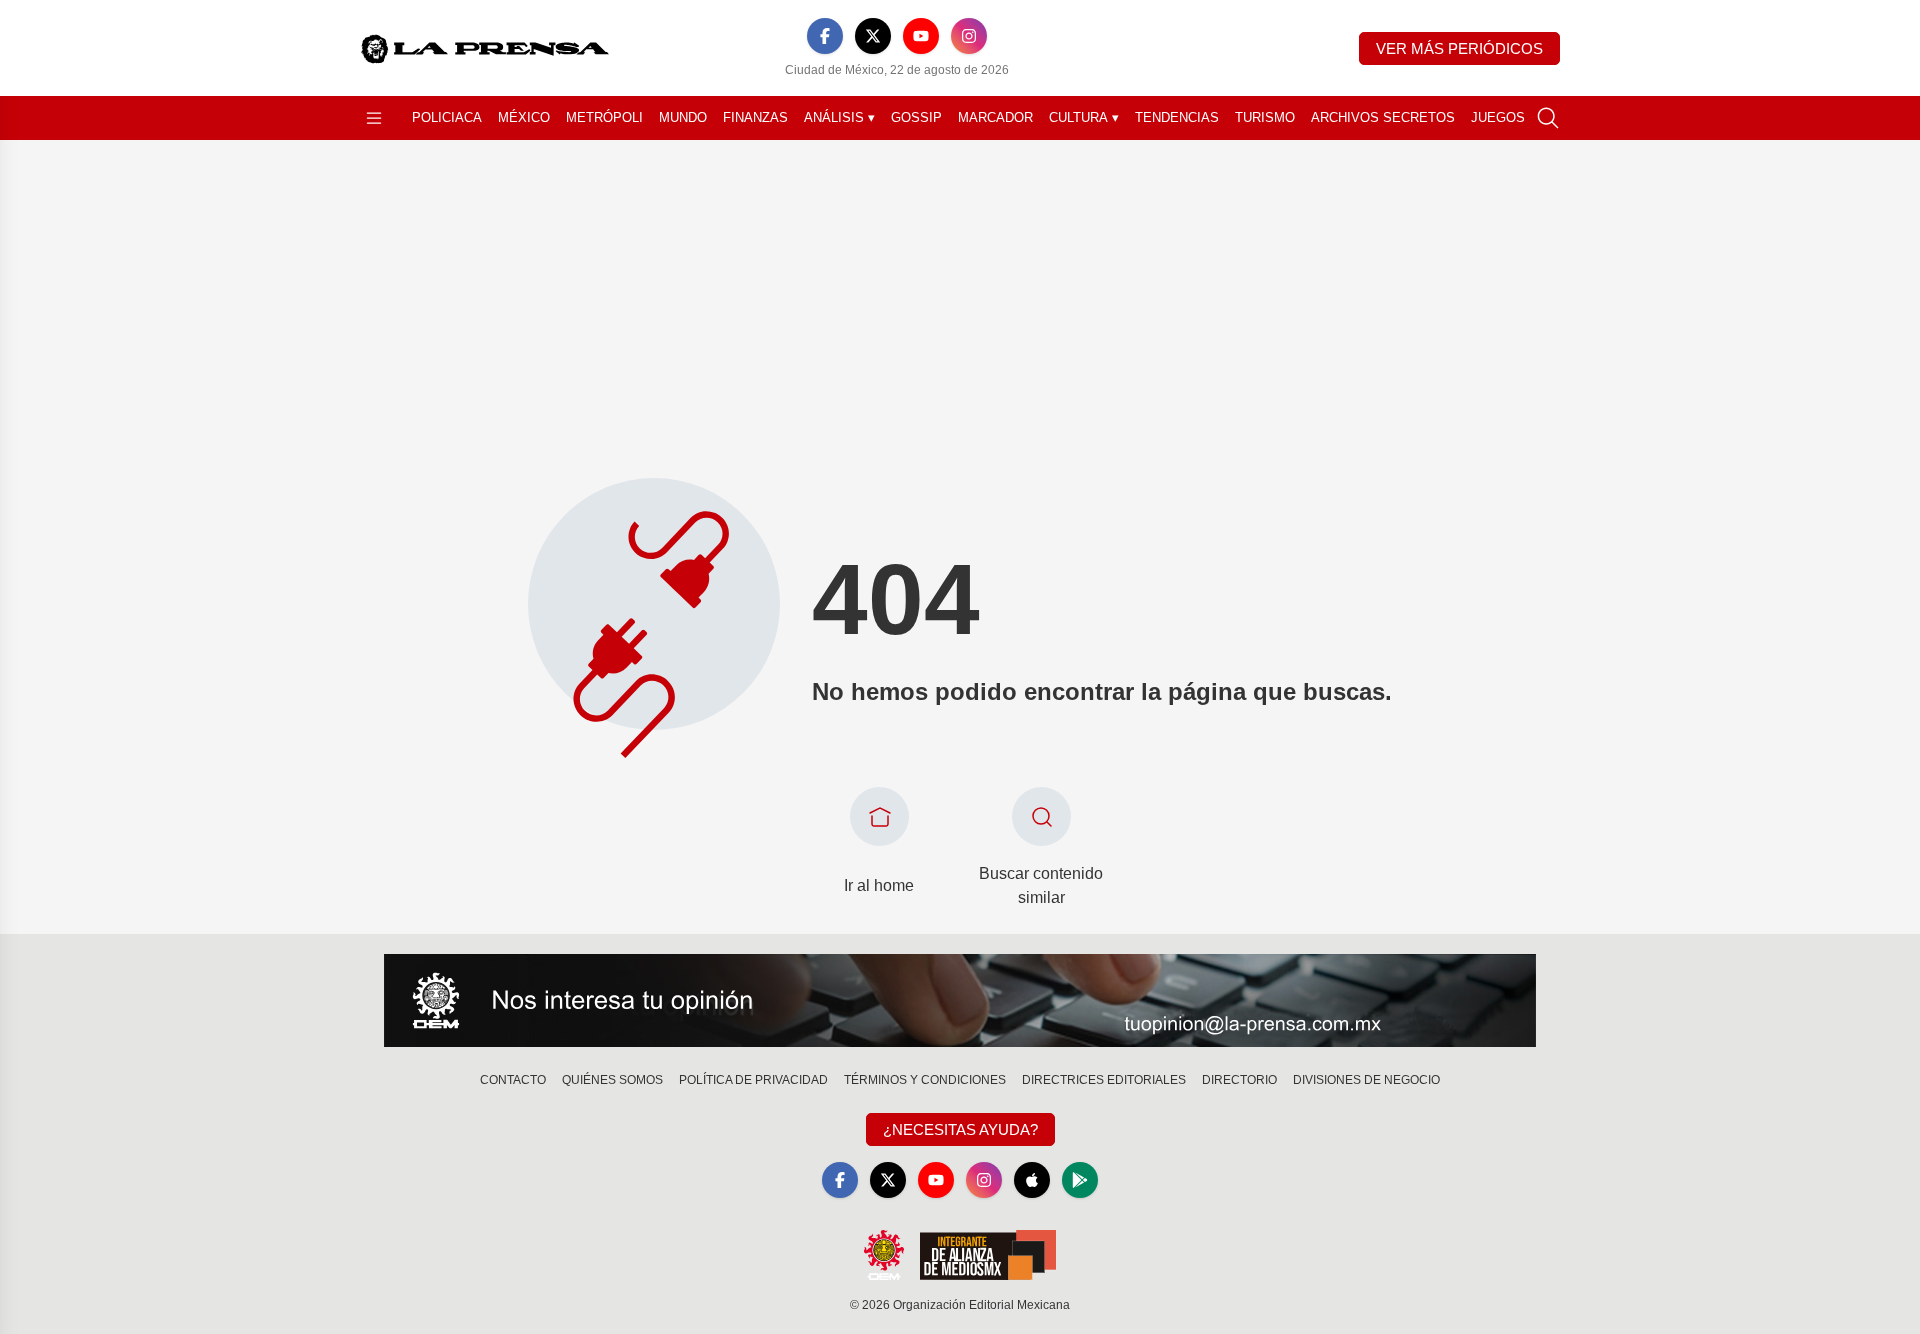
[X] (873, 36)
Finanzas (755, 117)
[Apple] (1032, 1180)
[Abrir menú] (374, 118)
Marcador (995, 117)
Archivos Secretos (1383, 117)
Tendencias (1177, 117)
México (524, 117)
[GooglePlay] (1080, 1180)
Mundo (683, 117)
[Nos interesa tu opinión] (960, 1001)
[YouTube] (921, 36)
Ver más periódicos (1459, 48)
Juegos (1498, 117)
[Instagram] (969, 36)
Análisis (839, 117)
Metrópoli (604, 117)
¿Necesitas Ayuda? (960, 1129)
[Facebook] (825, 36)
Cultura (1084, 117)
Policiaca (447, 117)
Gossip (916, 117)
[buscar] (1548, 118)
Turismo (1265, 117)
